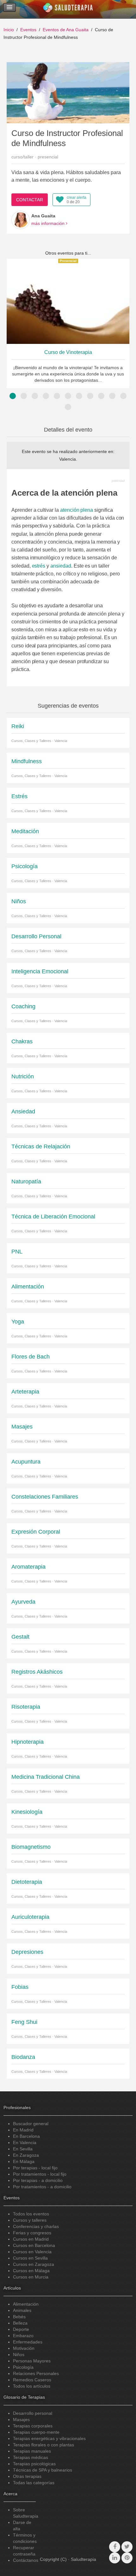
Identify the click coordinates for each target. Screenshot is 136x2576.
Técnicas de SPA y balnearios (43, 2470)
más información (49, 223)
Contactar (30, 200)
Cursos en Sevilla (30, 2258)
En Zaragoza (26, 2155)
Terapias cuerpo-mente (36, 2432)
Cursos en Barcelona (34, 2245)
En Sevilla (23, 2149)
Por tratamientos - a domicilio (42, 2187)
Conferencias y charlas (36, 2226)
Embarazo (23, 2336)
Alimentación (26, 2304)
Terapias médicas (31, 2457)
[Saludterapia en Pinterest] (127, 2558)
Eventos (28, 30)
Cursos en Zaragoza (34, 2264)
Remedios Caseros (32, 2380)
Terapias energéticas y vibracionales (49, 2438)
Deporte (21, 2329)
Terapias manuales (32, 2451)
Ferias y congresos (32, 2233)
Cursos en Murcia (31, 2277)
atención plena (77, 510)
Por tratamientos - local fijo (40, 2174)
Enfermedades (28, 2342)
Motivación (24, 2348)
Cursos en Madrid (31, 2239)
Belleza (20, 2323)
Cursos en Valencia (32, 2252)
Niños (19, 2355)
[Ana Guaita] (21, 220)
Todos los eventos (31, 2214)
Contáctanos (26, 2560)
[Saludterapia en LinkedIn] (115, 2558)
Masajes (21, 2420)
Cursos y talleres (30, 2220)
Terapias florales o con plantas (43, 2445)
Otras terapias (27, 2476)
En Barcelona (26, 2136)
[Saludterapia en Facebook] (115, 2547)
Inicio (9, 30)
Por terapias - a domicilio (38, 2180)
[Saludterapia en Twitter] (127, 2547)
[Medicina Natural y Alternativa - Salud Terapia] (68, 9)
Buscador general (31, 2124)
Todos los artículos (32, 2386)
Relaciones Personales (36, 2373)
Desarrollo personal (33, 2413)
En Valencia (25, 2143)
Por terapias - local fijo (35, 2168)
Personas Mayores (32, 2361)
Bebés (19, 2317)
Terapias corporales (33, 2426)
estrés (39, 566)
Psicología (23, 2367)
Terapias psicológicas (34, 2464)
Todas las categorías (34, 2483)
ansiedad (61, 566)
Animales (22, 2310)
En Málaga (24, 2161)
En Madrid (23, 2130)
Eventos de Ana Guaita (66, 30)
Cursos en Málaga (31, 2271)
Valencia (68, 459)
